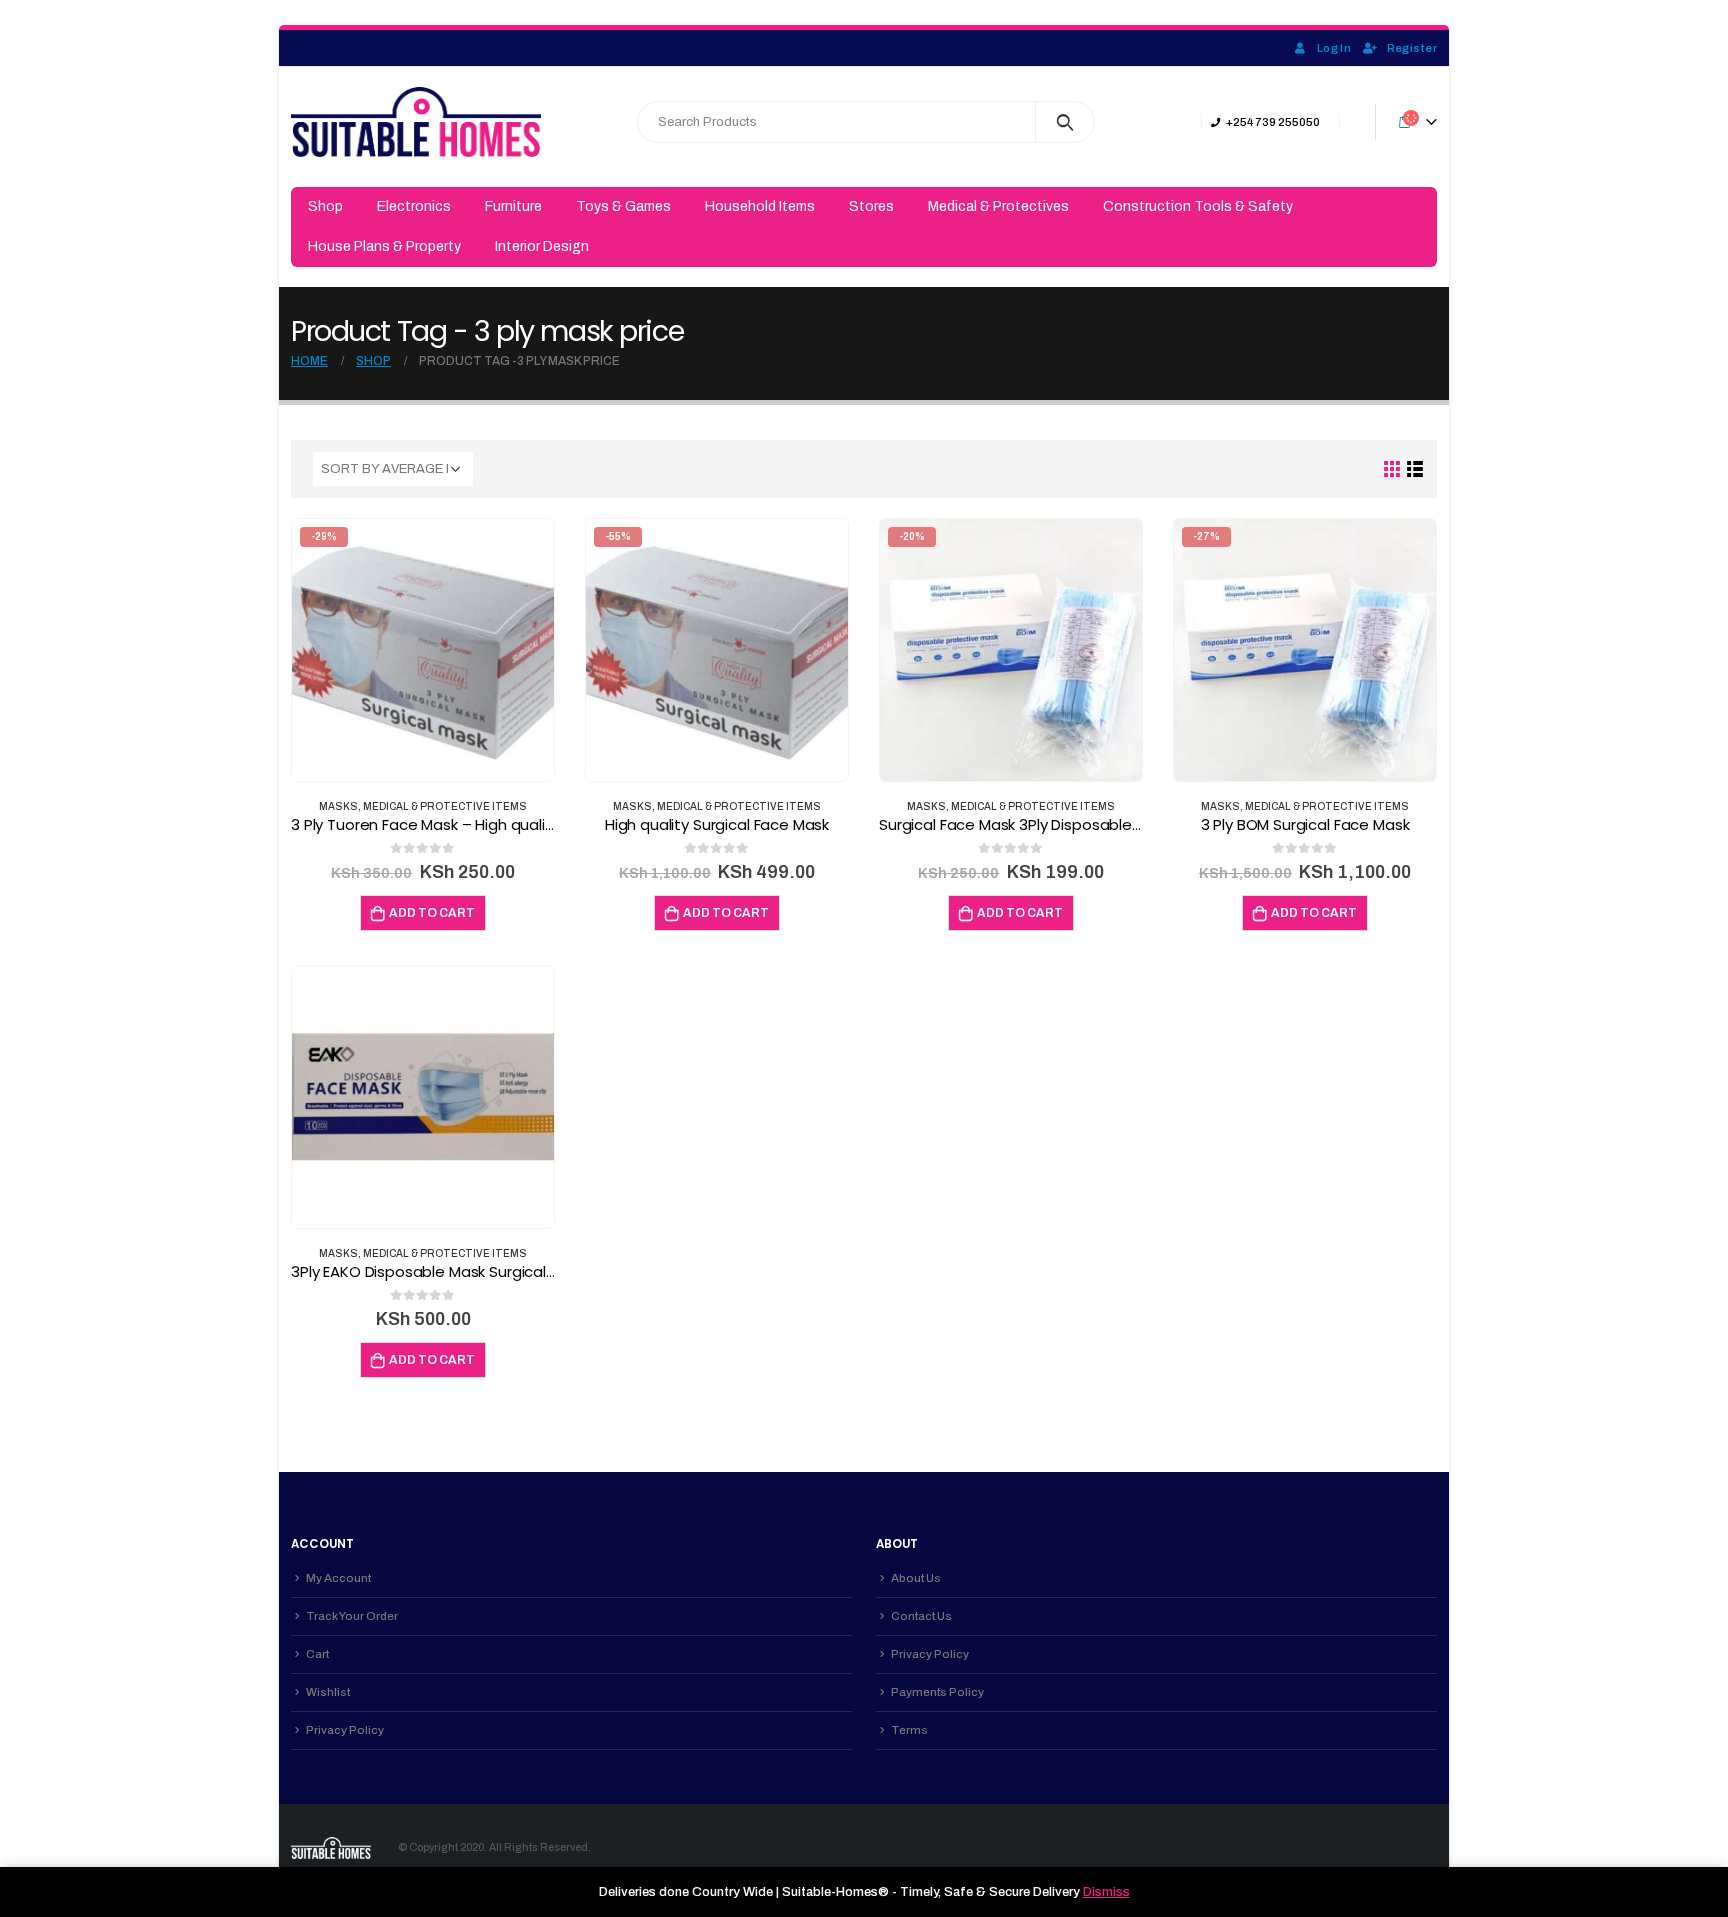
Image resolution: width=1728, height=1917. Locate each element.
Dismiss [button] (1106, 1892)
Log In (1334, 48)
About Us (916, 1578)
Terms (909, 1730)
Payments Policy (937, 1692)
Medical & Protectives (998, 206)
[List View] (1415, 469)
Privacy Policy (345, 1730)
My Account (338, 1578)
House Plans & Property (384, 246)
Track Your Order (352, 1616)
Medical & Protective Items (445, 806)
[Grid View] (1392, 469)
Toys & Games (623, 206)
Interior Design (542, 246)
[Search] (1065, 122)
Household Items (760, 206)
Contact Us (921, 1616)
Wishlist (328, 1692)
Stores (871, 206)
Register (1412, 48)
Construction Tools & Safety (1198, 206)
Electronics (414, 206)
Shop (325, 206)
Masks (338, 806)
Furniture (513, 206)
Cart (317, 1654)
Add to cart (432, 913)
